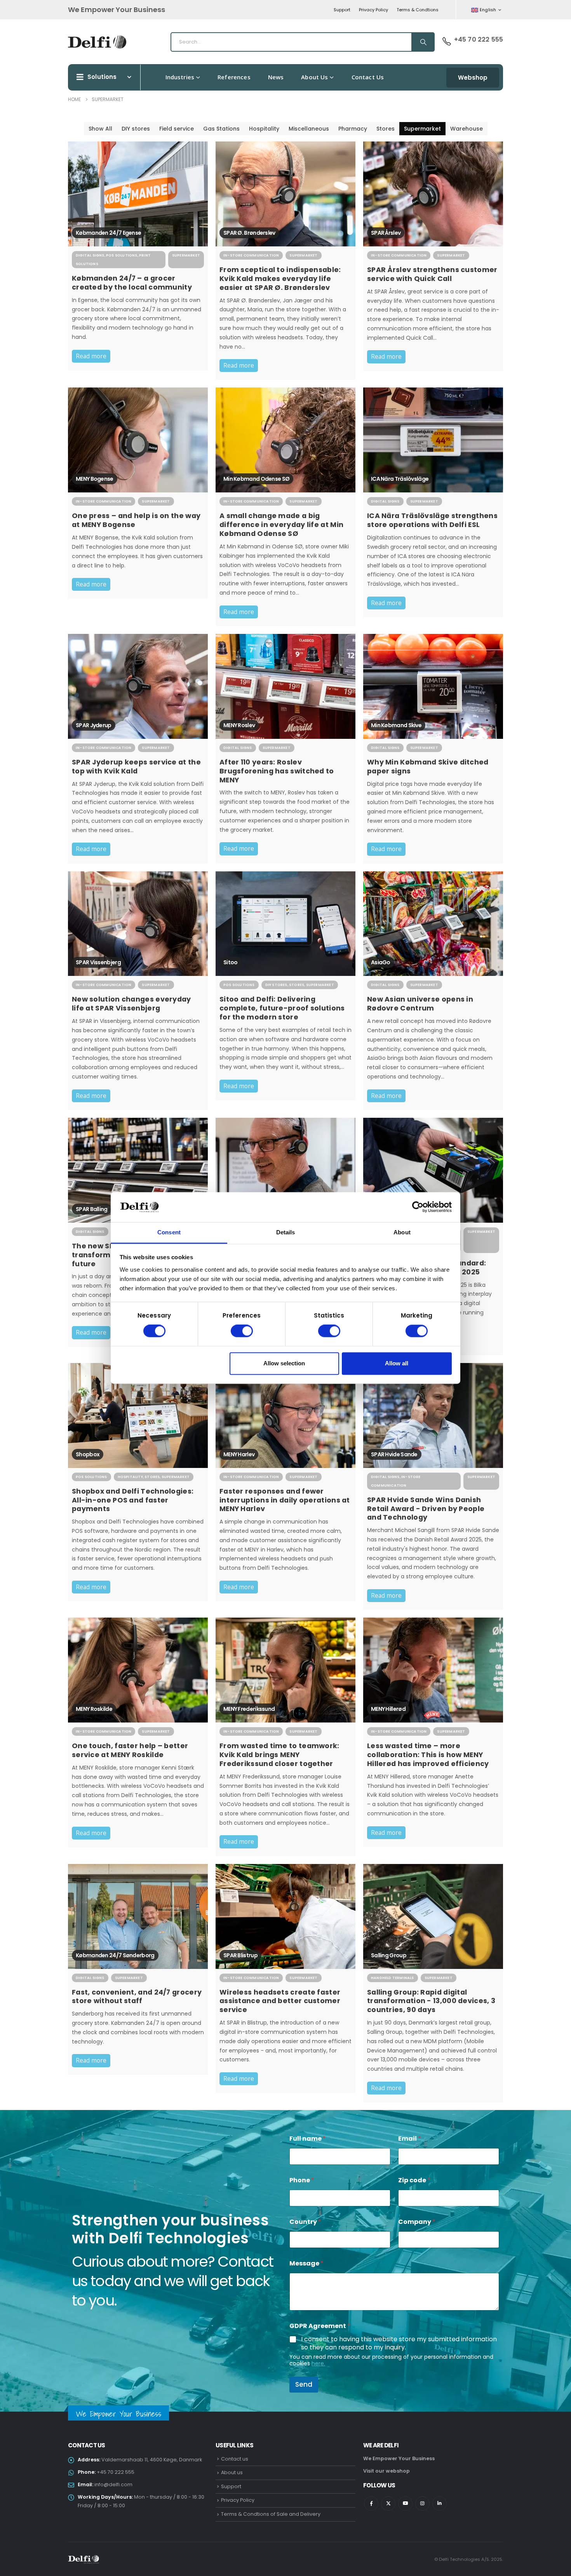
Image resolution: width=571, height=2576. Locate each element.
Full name (308, 2139)
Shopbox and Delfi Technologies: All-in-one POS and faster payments (133, 1500)
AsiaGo (381, 962)
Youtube (405, 2504)
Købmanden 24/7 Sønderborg (115, 1955)
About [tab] (402, 1232)
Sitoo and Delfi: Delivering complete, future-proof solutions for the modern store (282, 1008)
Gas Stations (221, 129)
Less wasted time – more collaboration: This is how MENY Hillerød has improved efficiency (428, 1755)
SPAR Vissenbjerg (98, 962)
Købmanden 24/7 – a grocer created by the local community (132, 283)
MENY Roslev (239, 725)
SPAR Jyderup (94, 725)
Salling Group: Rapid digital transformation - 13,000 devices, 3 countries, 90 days (431, 2001)
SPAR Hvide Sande (394, 1454)
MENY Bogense (95, 479)
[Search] (423, 42)
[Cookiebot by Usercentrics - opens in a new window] (418, 1207)
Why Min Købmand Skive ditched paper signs (428, 767)
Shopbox (88, 1454)
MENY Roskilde (94, 1709)
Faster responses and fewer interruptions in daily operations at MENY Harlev (285, 1500)
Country (305, 2222)
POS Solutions (122, 255)
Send (304, 2384)
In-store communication (251, 255)
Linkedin (440, 2504)
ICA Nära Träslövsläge (400, 479)
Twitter (388, 2504)
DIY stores (136, 129)
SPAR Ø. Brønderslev (249, 233)
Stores (386, 129)
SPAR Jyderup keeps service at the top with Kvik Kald (136, 767)
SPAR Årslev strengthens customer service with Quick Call (432, 274)
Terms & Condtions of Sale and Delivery (271, 2514)
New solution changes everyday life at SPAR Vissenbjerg (131, 1004)
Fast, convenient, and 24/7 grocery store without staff (137, 1997)
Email (410, 2139)
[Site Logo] (97, 42)
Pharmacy (353, 129)
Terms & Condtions (418, 10)
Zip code (414, 2180)
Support (342, 10)
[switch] (242, 1331)
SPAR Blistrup (240, 1955)
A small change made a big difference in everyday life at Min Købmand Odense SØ (281, 525)
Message (306, 2263)
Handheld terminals (393, 1978)
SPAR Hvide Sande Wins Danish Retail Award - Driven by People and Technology (426, 1509)
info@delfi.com (113, 2484)
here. (318, 2363)
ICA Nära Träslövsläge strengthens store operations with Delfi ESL (432, 520)
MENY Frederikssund (249, 1709)
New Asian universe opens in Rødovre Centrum (420, 1004)
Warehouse (467, 129)
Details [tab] (286, 1232)
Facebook (371, 2504)
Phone (302, 2180)
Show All (100, 129)
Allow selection (284, 1363)
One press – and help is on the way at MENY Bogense (136, 520)
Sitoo (231, 962)
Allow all (397, 1363)
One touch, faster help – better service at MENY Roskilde (130, 1750)
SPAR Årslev (386, 233)
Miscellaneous (309, 129)
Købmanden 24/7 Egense (108, 233)
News (276, 77)
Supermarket (422, 129)
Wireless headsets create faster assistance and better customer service (280, 2001)
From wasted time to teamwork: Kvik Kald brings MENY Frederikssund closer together (279, 1755)
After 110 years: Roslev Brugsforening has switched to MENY (277, 771)
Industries (180, 77)
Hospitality (264, 129)
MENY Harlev (239, 1454)
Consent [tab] (169, 1232)
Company (417, 2222)
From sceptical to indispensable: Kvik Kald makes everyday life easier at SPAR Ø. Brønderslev (280, 279)
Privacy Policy (373, 10)
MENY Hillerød (388, 1709)
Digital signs (90, 255)
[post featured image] (138, 194)
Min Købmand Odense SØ (256, 479)
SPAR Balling (92, 1209)
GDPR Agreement (320, 2326)
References (234, 77)
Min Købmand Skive (396, 725)
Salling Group (389, 1955)
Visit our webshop (386, 2471)
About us (314, 77)
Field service (177, 129)
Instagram (422, 2504)
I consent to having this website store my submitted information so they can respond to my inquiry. (399, 2344)
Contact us (368, 77)
